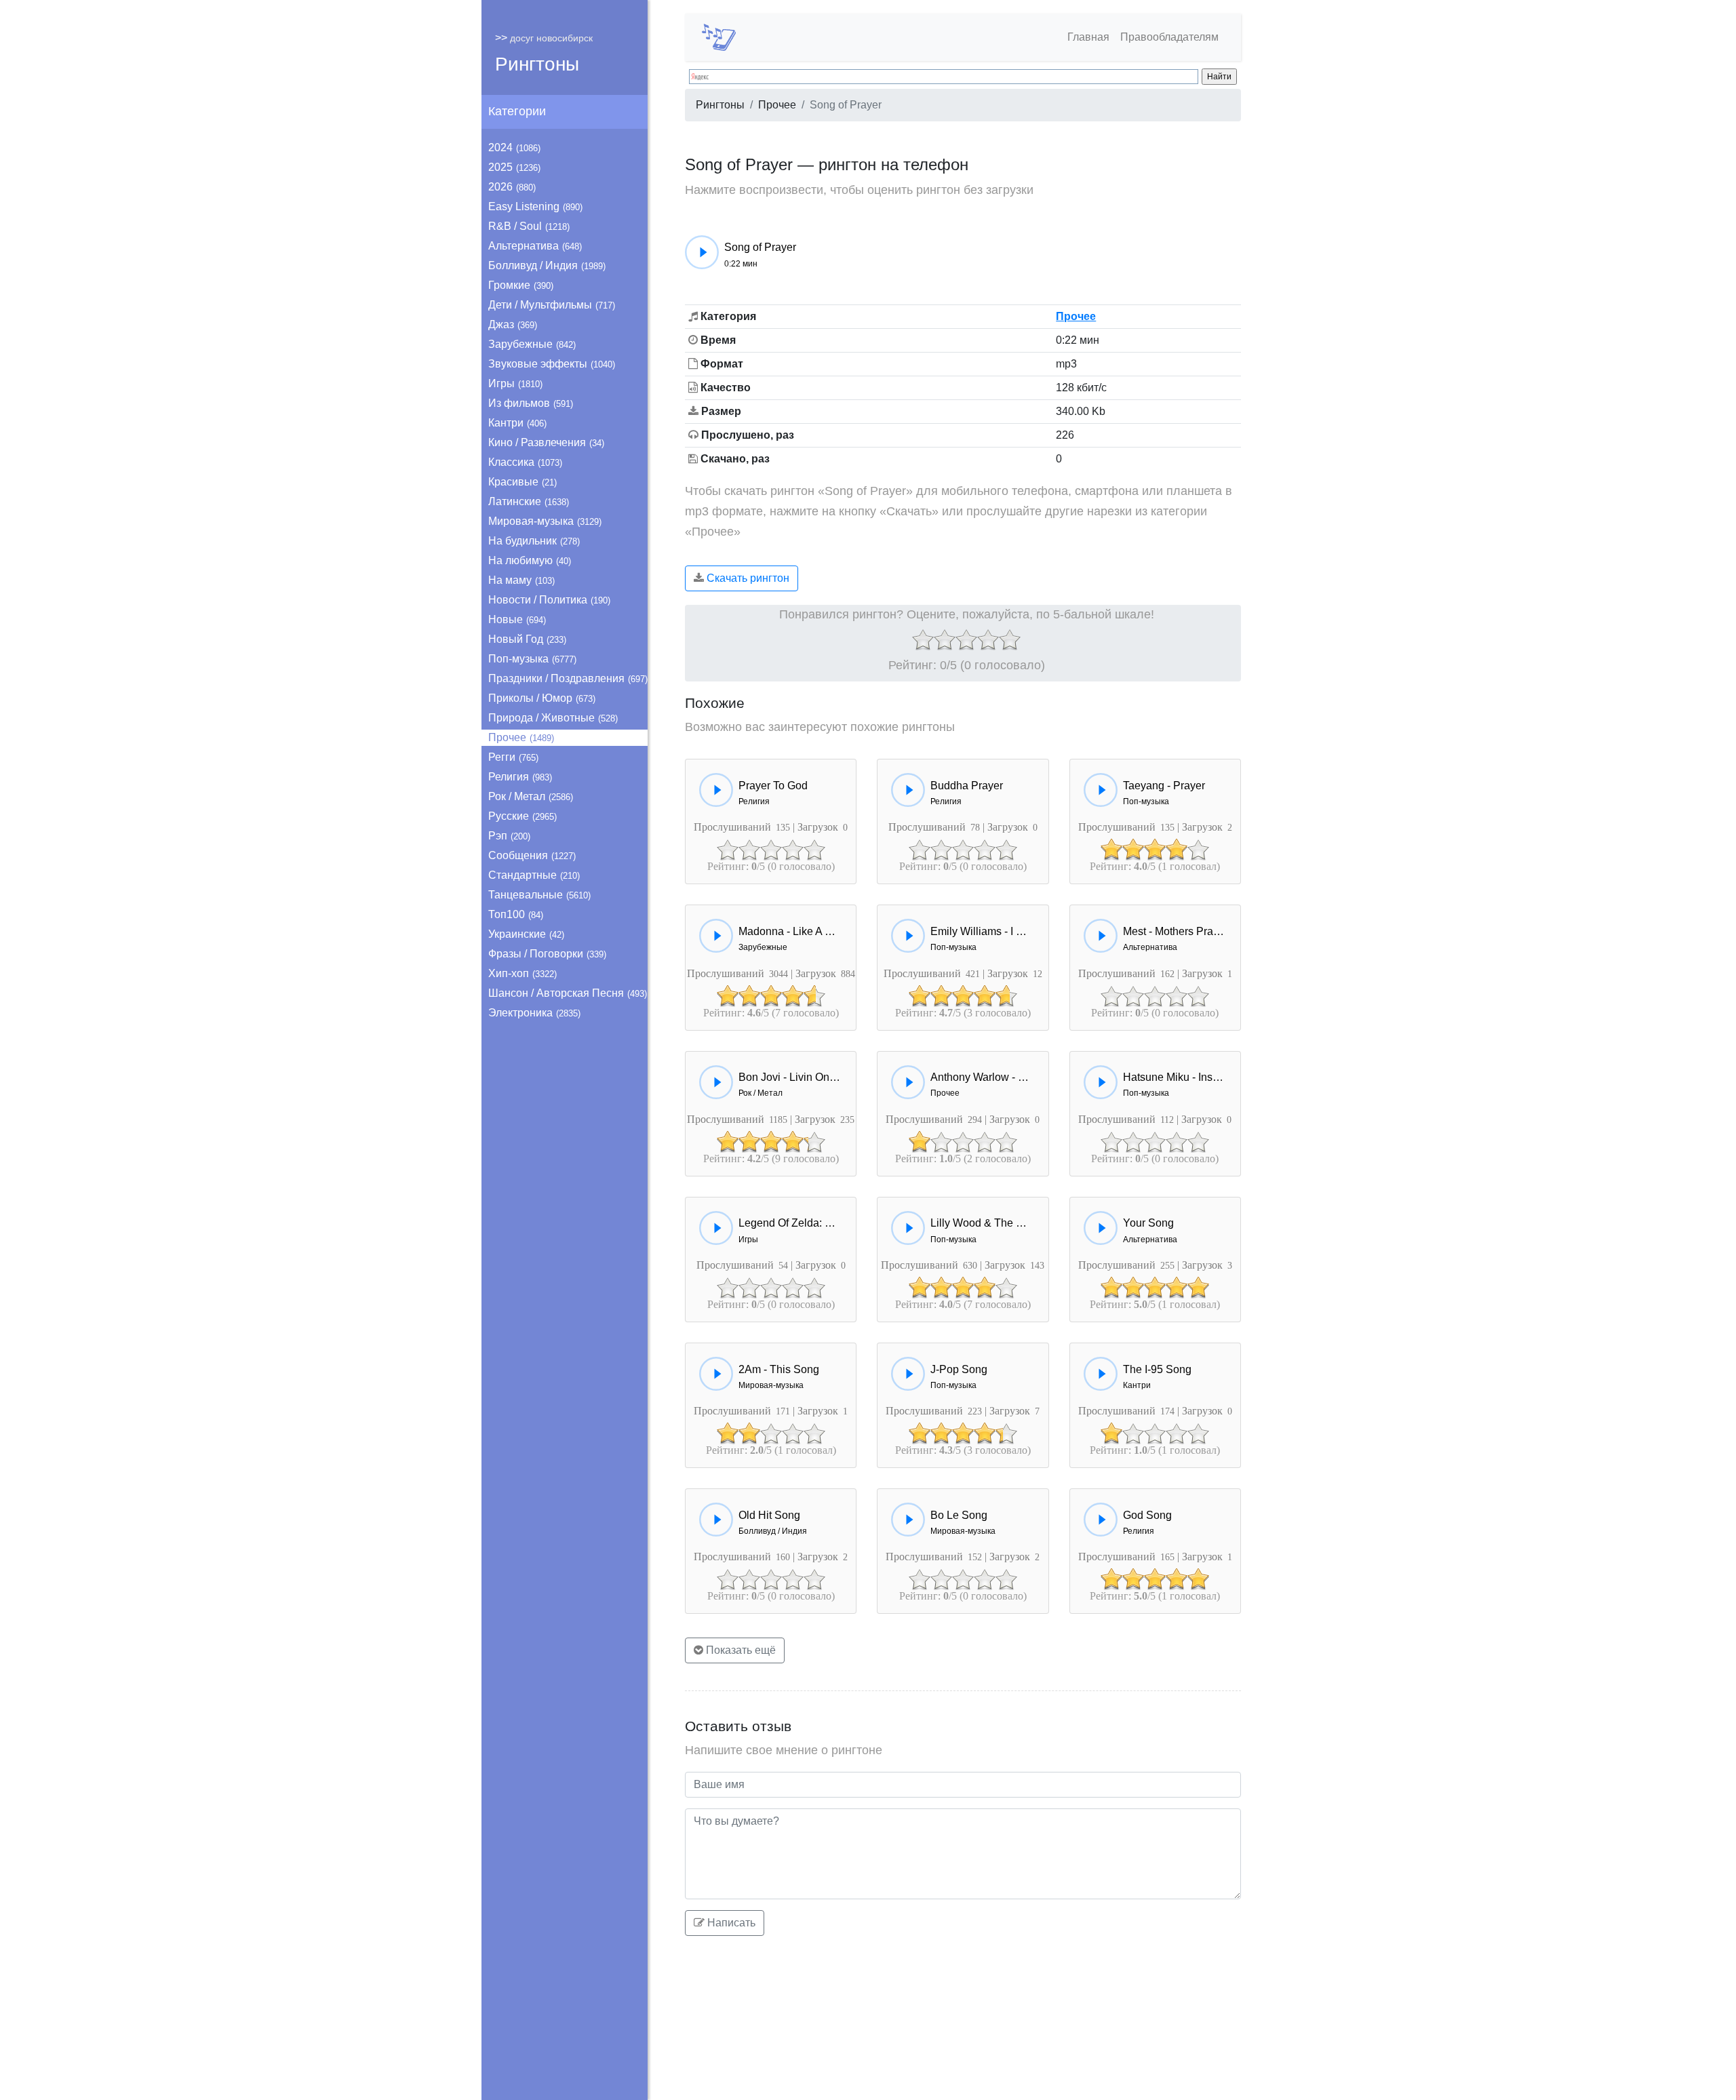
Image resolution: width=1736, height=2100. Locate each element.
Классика (525, 462)
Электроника (534, 1013)
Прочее (521, 737)
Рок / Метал (531, 796)
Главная (1088, 37)
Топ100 (516, 914)
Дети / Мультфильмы (552, 305)
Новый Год (527, 639)
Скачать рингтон (747, 578)
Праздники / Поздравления (568, 678)
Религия (520, 777)
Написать (730, 1923)
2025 (514, 167)
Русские (522, 816)
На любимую (530, 560)
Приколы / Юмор (542, 698)
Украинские (526, 934)
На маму (521, 580)
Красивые (522, 482)
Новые (517, 619)
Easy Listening (535, 206)
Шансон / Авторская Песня (568, 993)
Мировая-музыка (545, 521)
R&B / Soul (529, 226)
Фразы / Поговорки (547, 954)
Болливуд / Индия (547, 265)
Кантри (517, 423)
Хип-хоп (522, 973)
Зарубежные (532, 344)
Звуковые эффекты (552, 364)
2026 (512, 187)
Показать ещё (739, 1650)
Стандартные (534, 875)
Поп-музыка (532, 659)
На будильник (534, 541)
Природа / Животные (553, 718)
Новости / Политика (549, 600)
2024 (514, 147)
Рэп (509, 836)
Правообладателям (1169, 37)
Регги (513, 757)
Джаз (513, 324)
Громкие (521, 285)
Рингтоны (537, 64)
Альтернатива (535, 246)
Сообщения (532, 855)
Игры (515, 383)
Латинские (529, 501)
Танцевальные (539, 895)
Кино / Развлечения (546, 442)
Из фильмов (531, 403)
